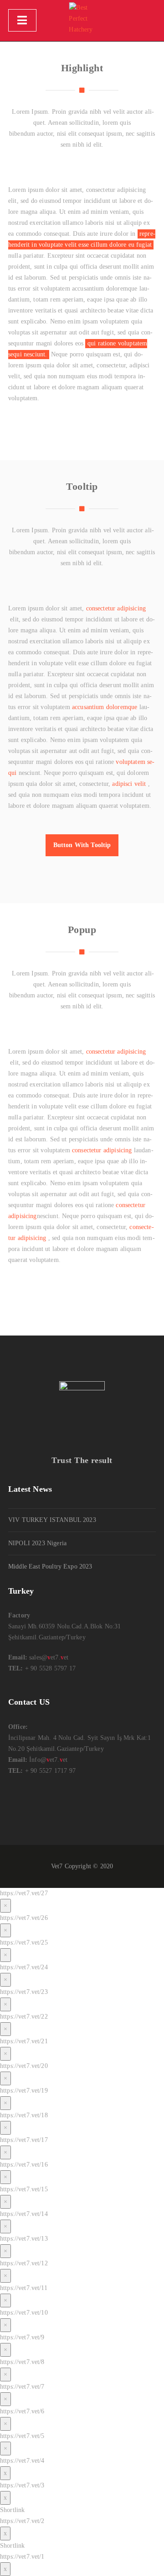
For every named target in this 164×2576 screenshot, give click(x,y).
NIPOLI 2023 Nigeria (37, 1543)
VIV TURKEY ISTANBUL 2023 (52, 1520)
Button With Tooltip (82, 845)
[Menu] (22, 20)
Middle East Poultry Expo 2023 (50, 1566)
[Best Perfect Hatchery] (82, 21)
